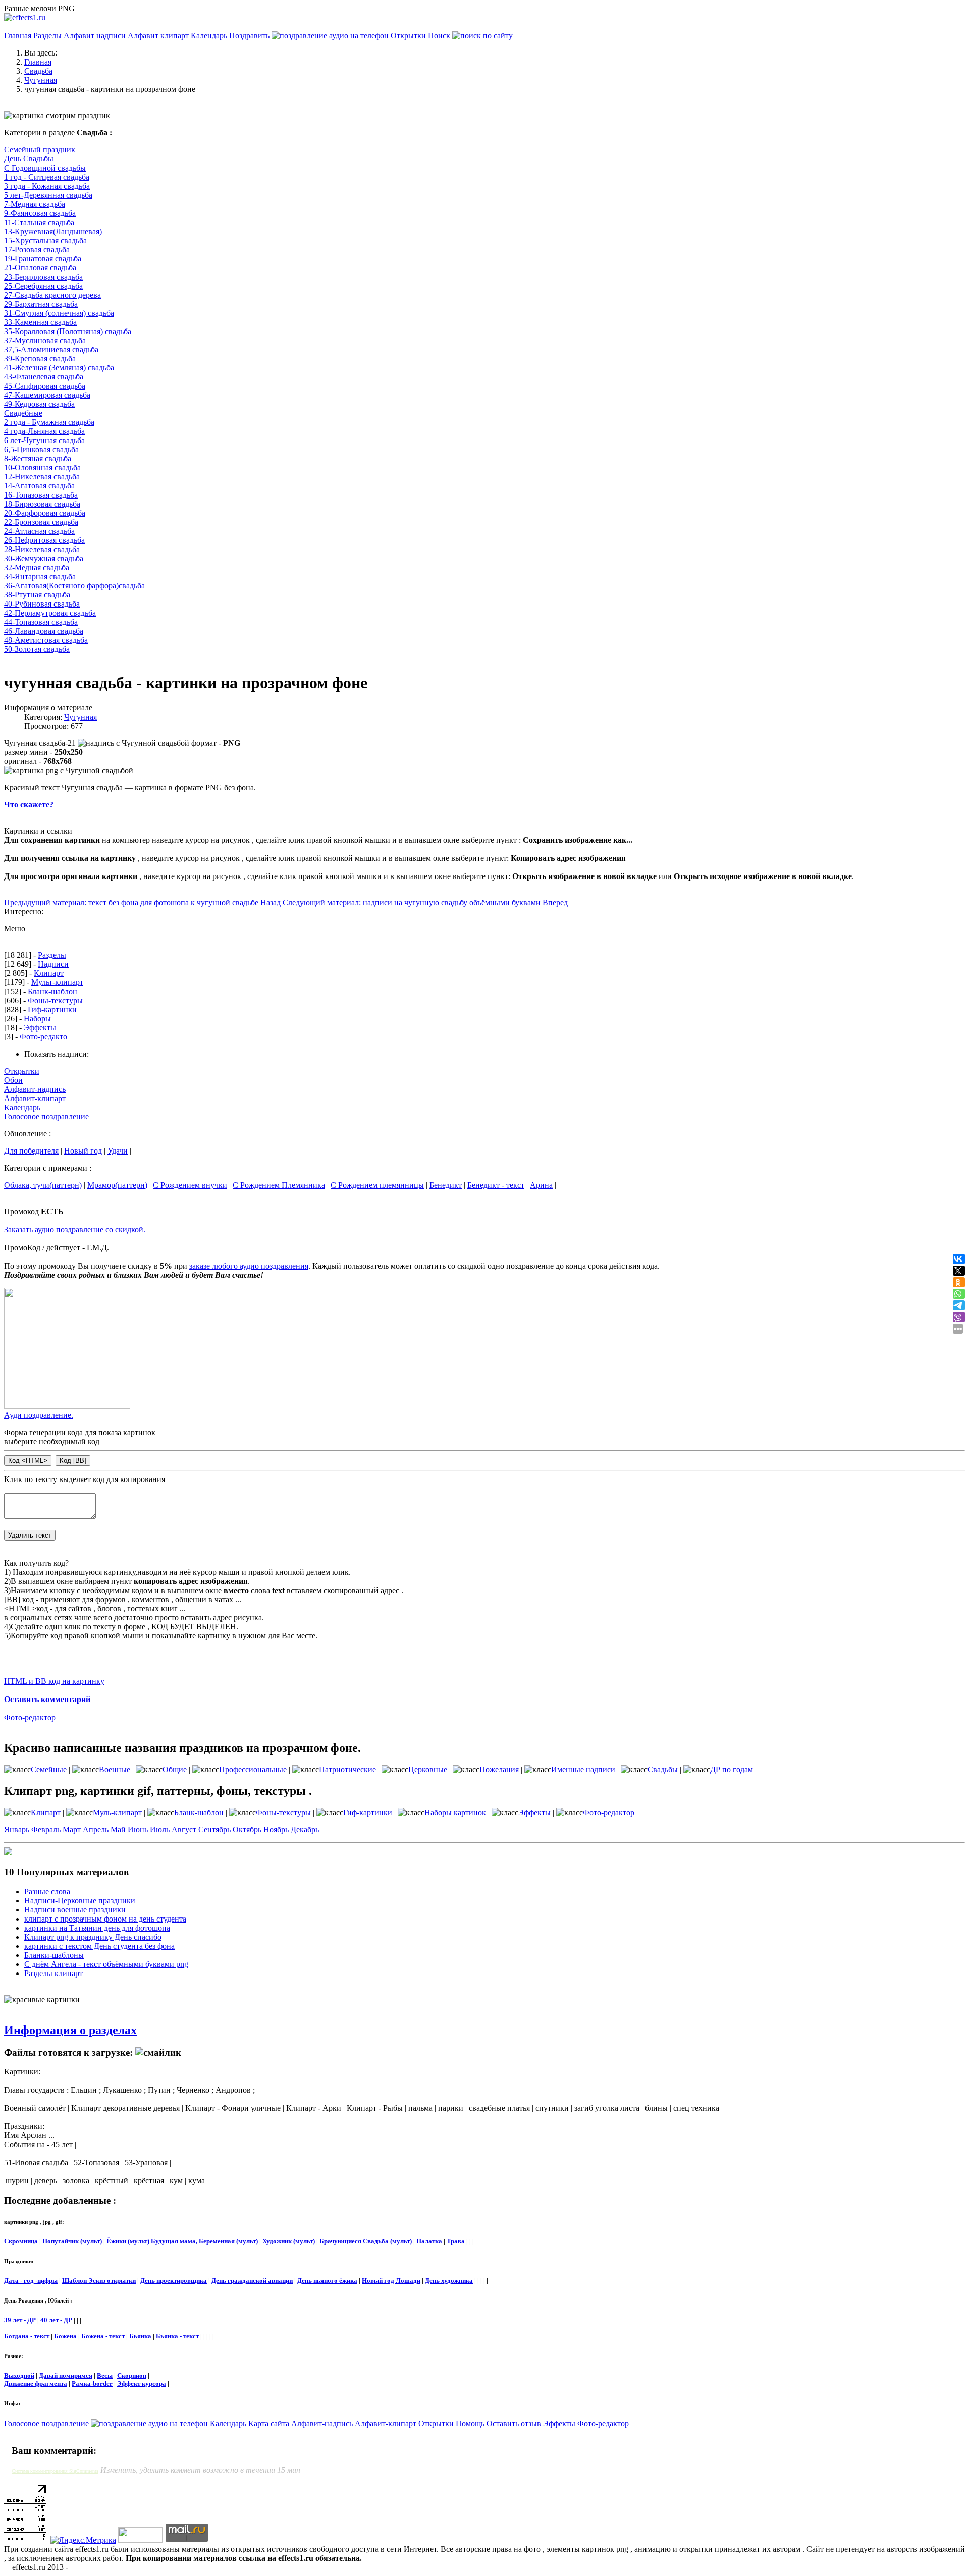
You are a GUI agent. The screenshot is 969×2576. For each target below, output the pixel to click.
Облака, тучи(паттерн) (43, 1185)
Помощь (470, 2423)
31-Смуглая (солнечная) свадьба (59, 313)
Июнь (138, 1829)
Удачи (118, 1151)
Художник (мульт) (289, 2241)
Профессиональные (253, 1769)
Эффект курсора (142, 2383)
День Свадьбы (29, 159)
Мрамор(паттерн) (117, 1185)
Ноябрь (276, 1829)
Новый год (83, 1151)
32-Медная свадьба (37, 567)
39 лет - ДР (20, 2320)
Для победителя (31, 1151)
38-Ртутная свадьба (37, 595)
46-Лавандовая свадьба (44, 631)
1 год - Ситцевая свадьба (47, 177)
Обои (13, 1080)
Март (72, 1829)
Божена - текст (103, 2336)
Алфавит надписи (95, 36)
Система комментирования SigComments (55, 2471)
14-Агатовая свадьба (39, 486)
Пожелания (499, 1769)
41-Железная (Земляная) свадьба (59, 368)
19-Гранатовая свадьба (43, 259)
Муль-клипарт (117, 1812)
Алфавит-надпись (35, 1089)
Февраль (46, 1829)
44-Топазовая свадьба (41, 622)
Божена (65, 2336)
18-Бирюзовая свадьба (42, 504)
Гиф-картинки (52, 1009)
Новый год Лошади (391, 2281)
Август (184, 1829)
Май (118, 1829)
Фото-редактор (30, 1717)
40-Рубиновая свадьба (42, 604)
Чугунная (80, 717)
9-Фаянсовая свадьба (40, 213)
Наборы (37, 1019)
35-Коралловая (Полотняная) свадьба (68, 331)
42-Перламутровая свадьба (50, 613)
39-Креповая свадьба (40, 359)
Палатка (429, 2241)
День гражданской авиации (252, 2281)
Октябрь (247, 1829)
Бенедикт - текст (496, 1185)
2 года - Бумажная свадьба (49, 422)
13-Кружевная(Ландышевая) (53, 231)
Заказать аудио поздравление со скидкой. (75, 1229)
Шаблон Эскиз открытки (99, 2281)
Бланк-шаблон (52, 991)
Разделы (47, 36)
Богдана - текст (27, 2336)
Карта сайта (269, 2423)
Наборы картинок (455, 1812)
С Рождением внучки (190, 1185)
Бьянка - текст (177, 2336)
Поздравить (250, 36)
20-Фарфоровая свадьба (45, 513)
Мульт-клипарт (57, 982)
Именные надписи (583, 1769)
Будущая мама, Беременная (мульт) (204, 2241)
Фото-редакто (43, 1037)
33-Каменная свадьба (40, 322)
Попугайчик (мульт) (72, 2241)
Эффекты (40, 1028)
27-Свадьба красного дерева (52, 295)
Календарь (209, 36)
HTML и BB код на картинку (54, 1681)
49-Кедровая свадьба (39, 404)
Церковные (428, 1769)
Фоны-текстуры (55, 1000)
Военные (115, 1769)
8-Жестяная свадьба (38, 458)
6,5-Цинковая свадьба (41, 449)
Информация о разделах (70, 2030)
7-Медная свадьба (35, 204)
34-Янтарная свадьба (40, 577)
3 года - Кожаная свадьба (47, 186)
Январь (17, 1829)
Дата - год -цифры (31, 2281)
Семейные (49, 1769)
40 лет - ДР (56, 2320)
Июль (160, 1829)
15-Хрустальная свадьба (45, 240)
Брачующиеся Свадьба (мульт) (366, 2241)
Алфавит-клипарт (35, 1098)
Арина (541, 1185)
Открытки (408, 36)
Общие (175, 1769)
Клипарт (49, 973)
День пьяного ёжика (327, 2281)
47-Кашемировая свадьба (47, 395)
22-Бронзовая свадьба (41, 522)
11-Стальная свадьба (39, 222)
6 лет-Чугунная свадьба (44, 440)
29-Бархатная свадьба (41, 304)
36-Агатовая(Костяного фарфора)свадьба (74, 586)
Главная (18, 36)
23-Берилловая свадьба (43, 277)
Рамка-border (92, 2383)
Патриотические (347, 1769)
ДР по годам (732, 1769)
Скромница (21, 2241)
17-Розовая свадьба (37, 250)
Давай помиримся (66, 2375)
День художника (449, 2281)
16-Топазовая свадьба (41, 495)
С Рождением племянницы (377, 1185)
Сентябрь (214, 1829)
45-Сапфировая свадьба (45, 386)
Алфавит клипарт (158, 36)
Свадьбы (663, 1769)
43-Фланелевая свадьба (44, 377)
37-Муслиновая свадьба (45, 340)
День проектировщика (174, 2281)
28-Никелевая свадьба (42, 549)
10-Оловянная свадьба (42, 468)
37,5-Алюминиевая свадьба (51, 349)
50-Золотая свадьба (37, 649)
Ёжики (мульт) (128, 2241)
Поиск (440, 36)
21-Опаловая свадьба (40, 268)
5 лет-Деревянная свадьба (48, 195)
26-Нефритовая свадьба (44, 540)
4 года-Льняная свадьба (44, 431)
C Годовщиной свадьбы (45, 168)
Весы (105, 2375)
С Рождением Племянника (279, 1185)
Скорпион (132, 2375)
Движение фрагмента (36, 2383)
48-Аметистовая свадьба (46, 640)
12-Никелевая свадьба (42, 477)
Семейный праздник (40, 150)
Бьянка (140, 2336)
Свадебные (23, 413)
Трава (456, 2241)
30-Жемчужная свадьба (44, 558)
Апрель (96, 1829)
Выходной (19, 2375)
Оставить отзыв (514, 2423)
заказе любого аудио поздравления (249, 1266)
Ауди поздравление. (39, 1415)
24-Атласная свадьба (39, 531)
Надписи (53, 964)
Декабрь (305, 1829)
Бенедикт (446, 1185)
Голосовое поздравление (46, 1116)
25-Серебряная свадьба (43, 286)
